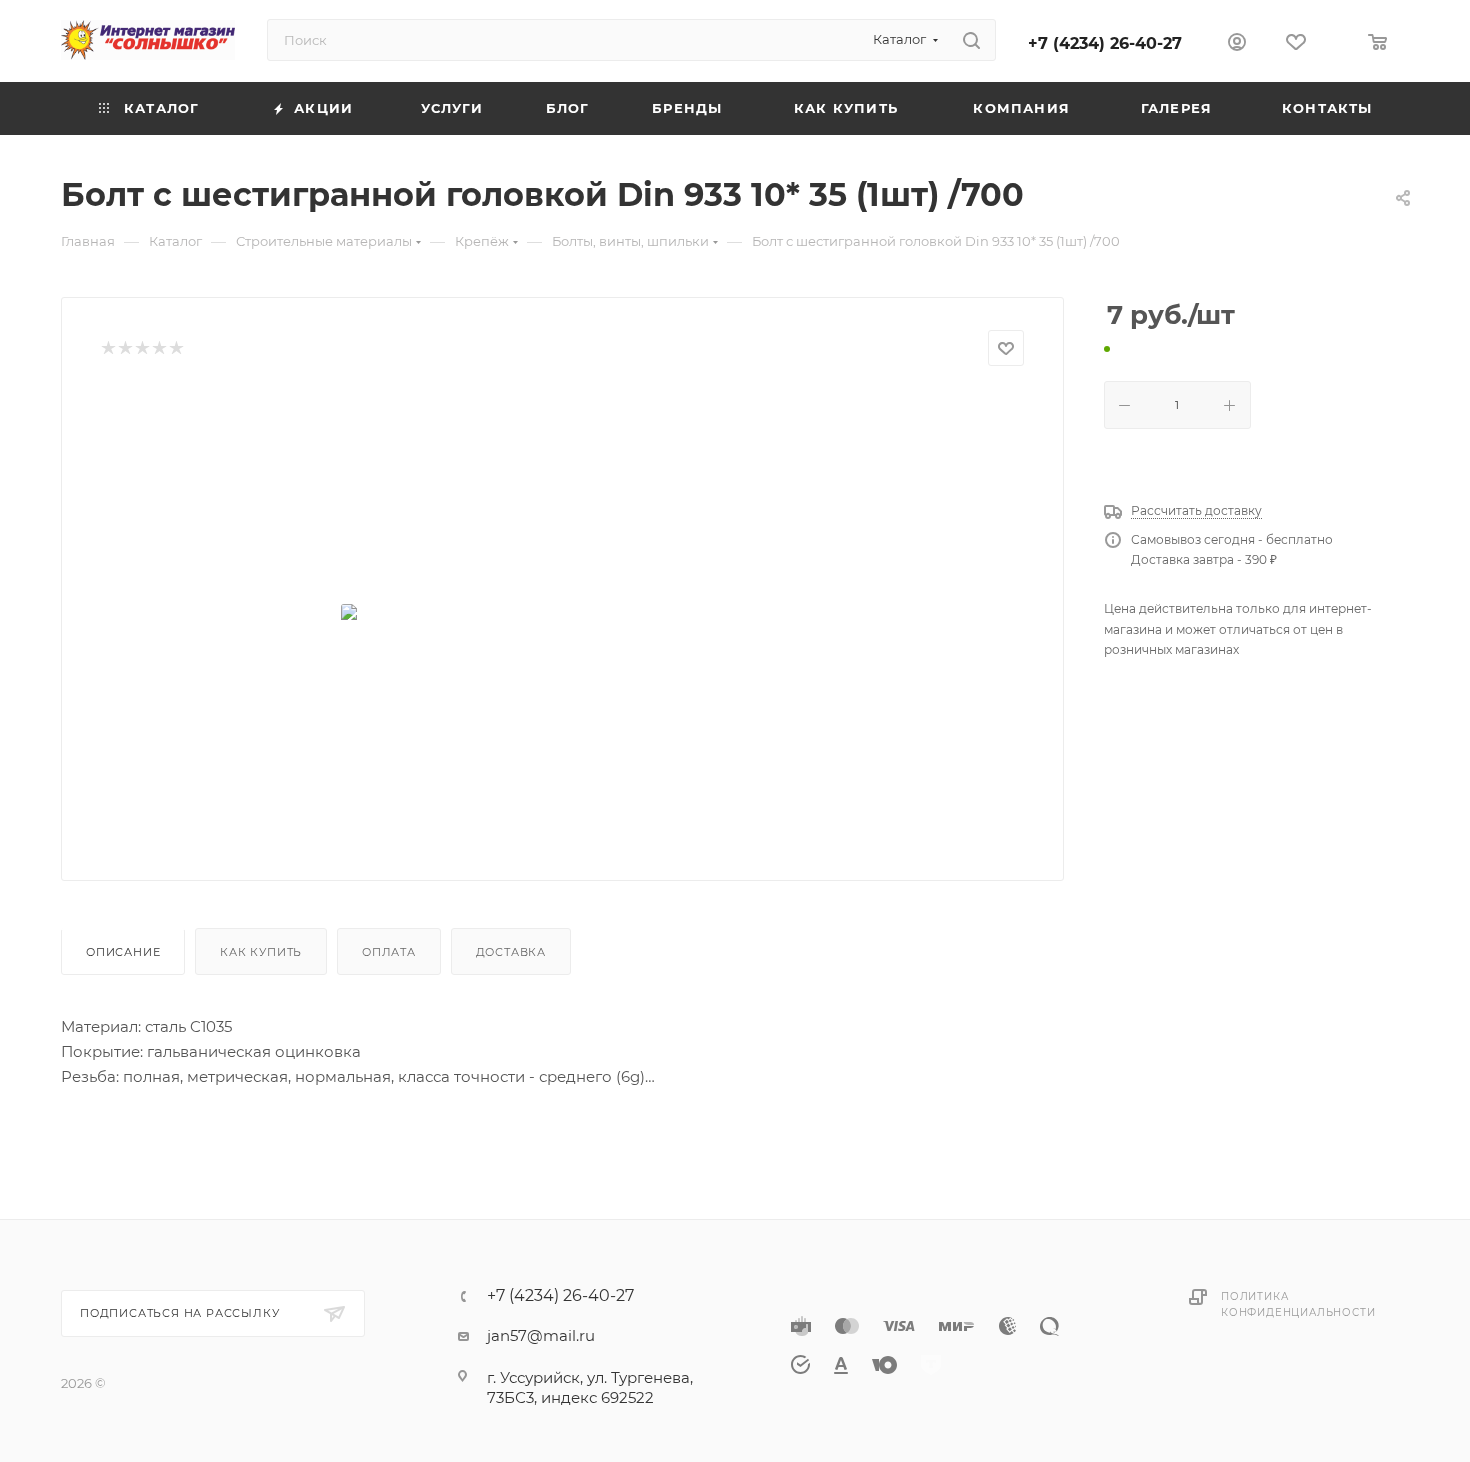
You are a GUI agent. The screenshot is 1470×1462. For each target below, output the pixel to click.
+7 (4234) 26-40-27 (1105, 43)
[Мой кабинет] (1237, 44)
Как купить (261, 952)
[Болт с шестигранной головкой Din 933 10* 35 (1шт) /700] (563, 616)
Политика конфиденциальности (1298, 1304)
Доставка (511, 952)
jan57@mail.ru (541, 1335)
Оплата (389, 952)
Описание (123, 952)
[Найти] (971, 40)
